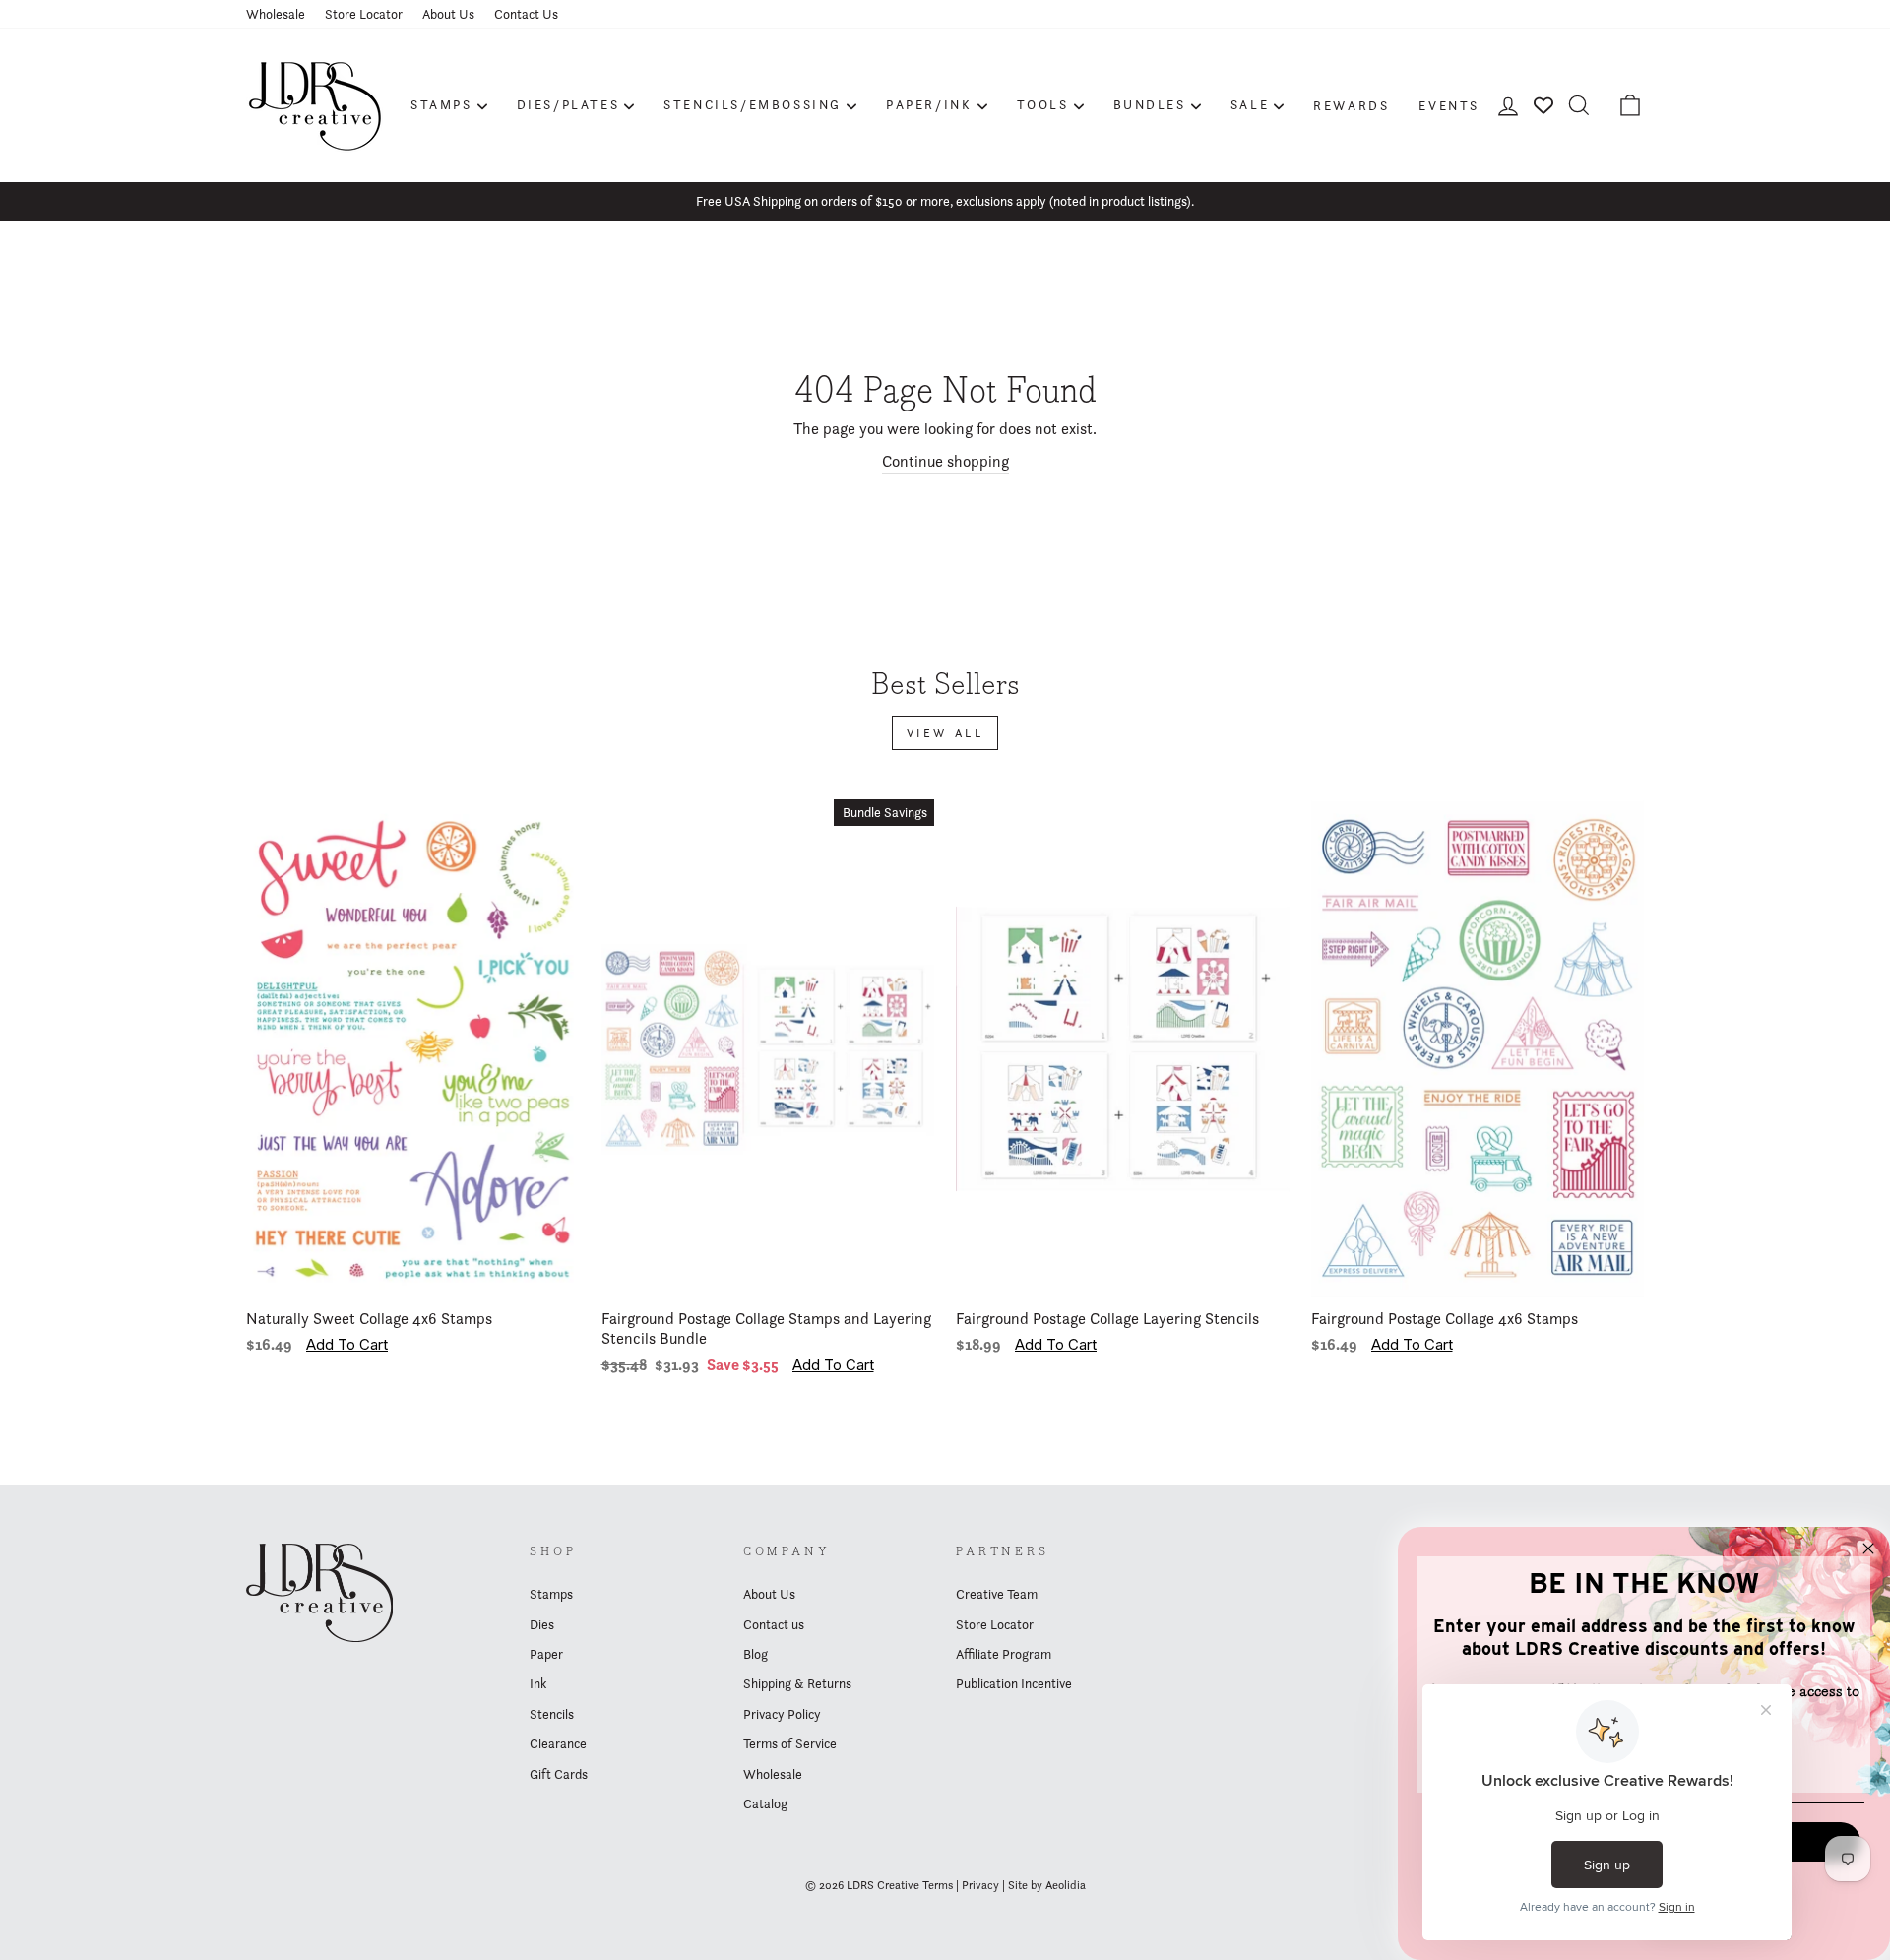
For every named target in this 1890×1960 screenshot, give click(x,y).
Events (1449, 105)
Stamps (441, 104)
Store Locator (364, 14)
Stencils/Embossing (753, 104)
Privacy (980, 1885)
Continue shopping (945, 461)
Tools (1043, 104)
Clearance (558, 1743)
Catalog (765, 1803)
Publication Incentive (1014, 1683)
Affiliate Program (1004, 1654)
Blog (756, 1654)
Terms (938, 1885)
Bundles (1150, 104)
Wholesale (276, 14)
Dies (542, 1624)
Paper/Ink (929, 104)
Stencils (552, 1714)
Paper (546, 1654)
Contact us (774, 1624)
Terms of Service (790, 1743)
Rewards (1351, 105)
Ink (538, 1683)
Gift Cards (559, 1774)
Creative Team (997, 1594)
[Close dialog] (1868, 1549)
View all (945, 733)
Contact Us (526, 14)
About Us (448, 14)
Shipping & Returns (797, 1683)
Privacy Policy (782, 1714)
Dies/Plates (568, 104)
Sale (1250, 104)
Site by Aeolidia (1047, 1885)
